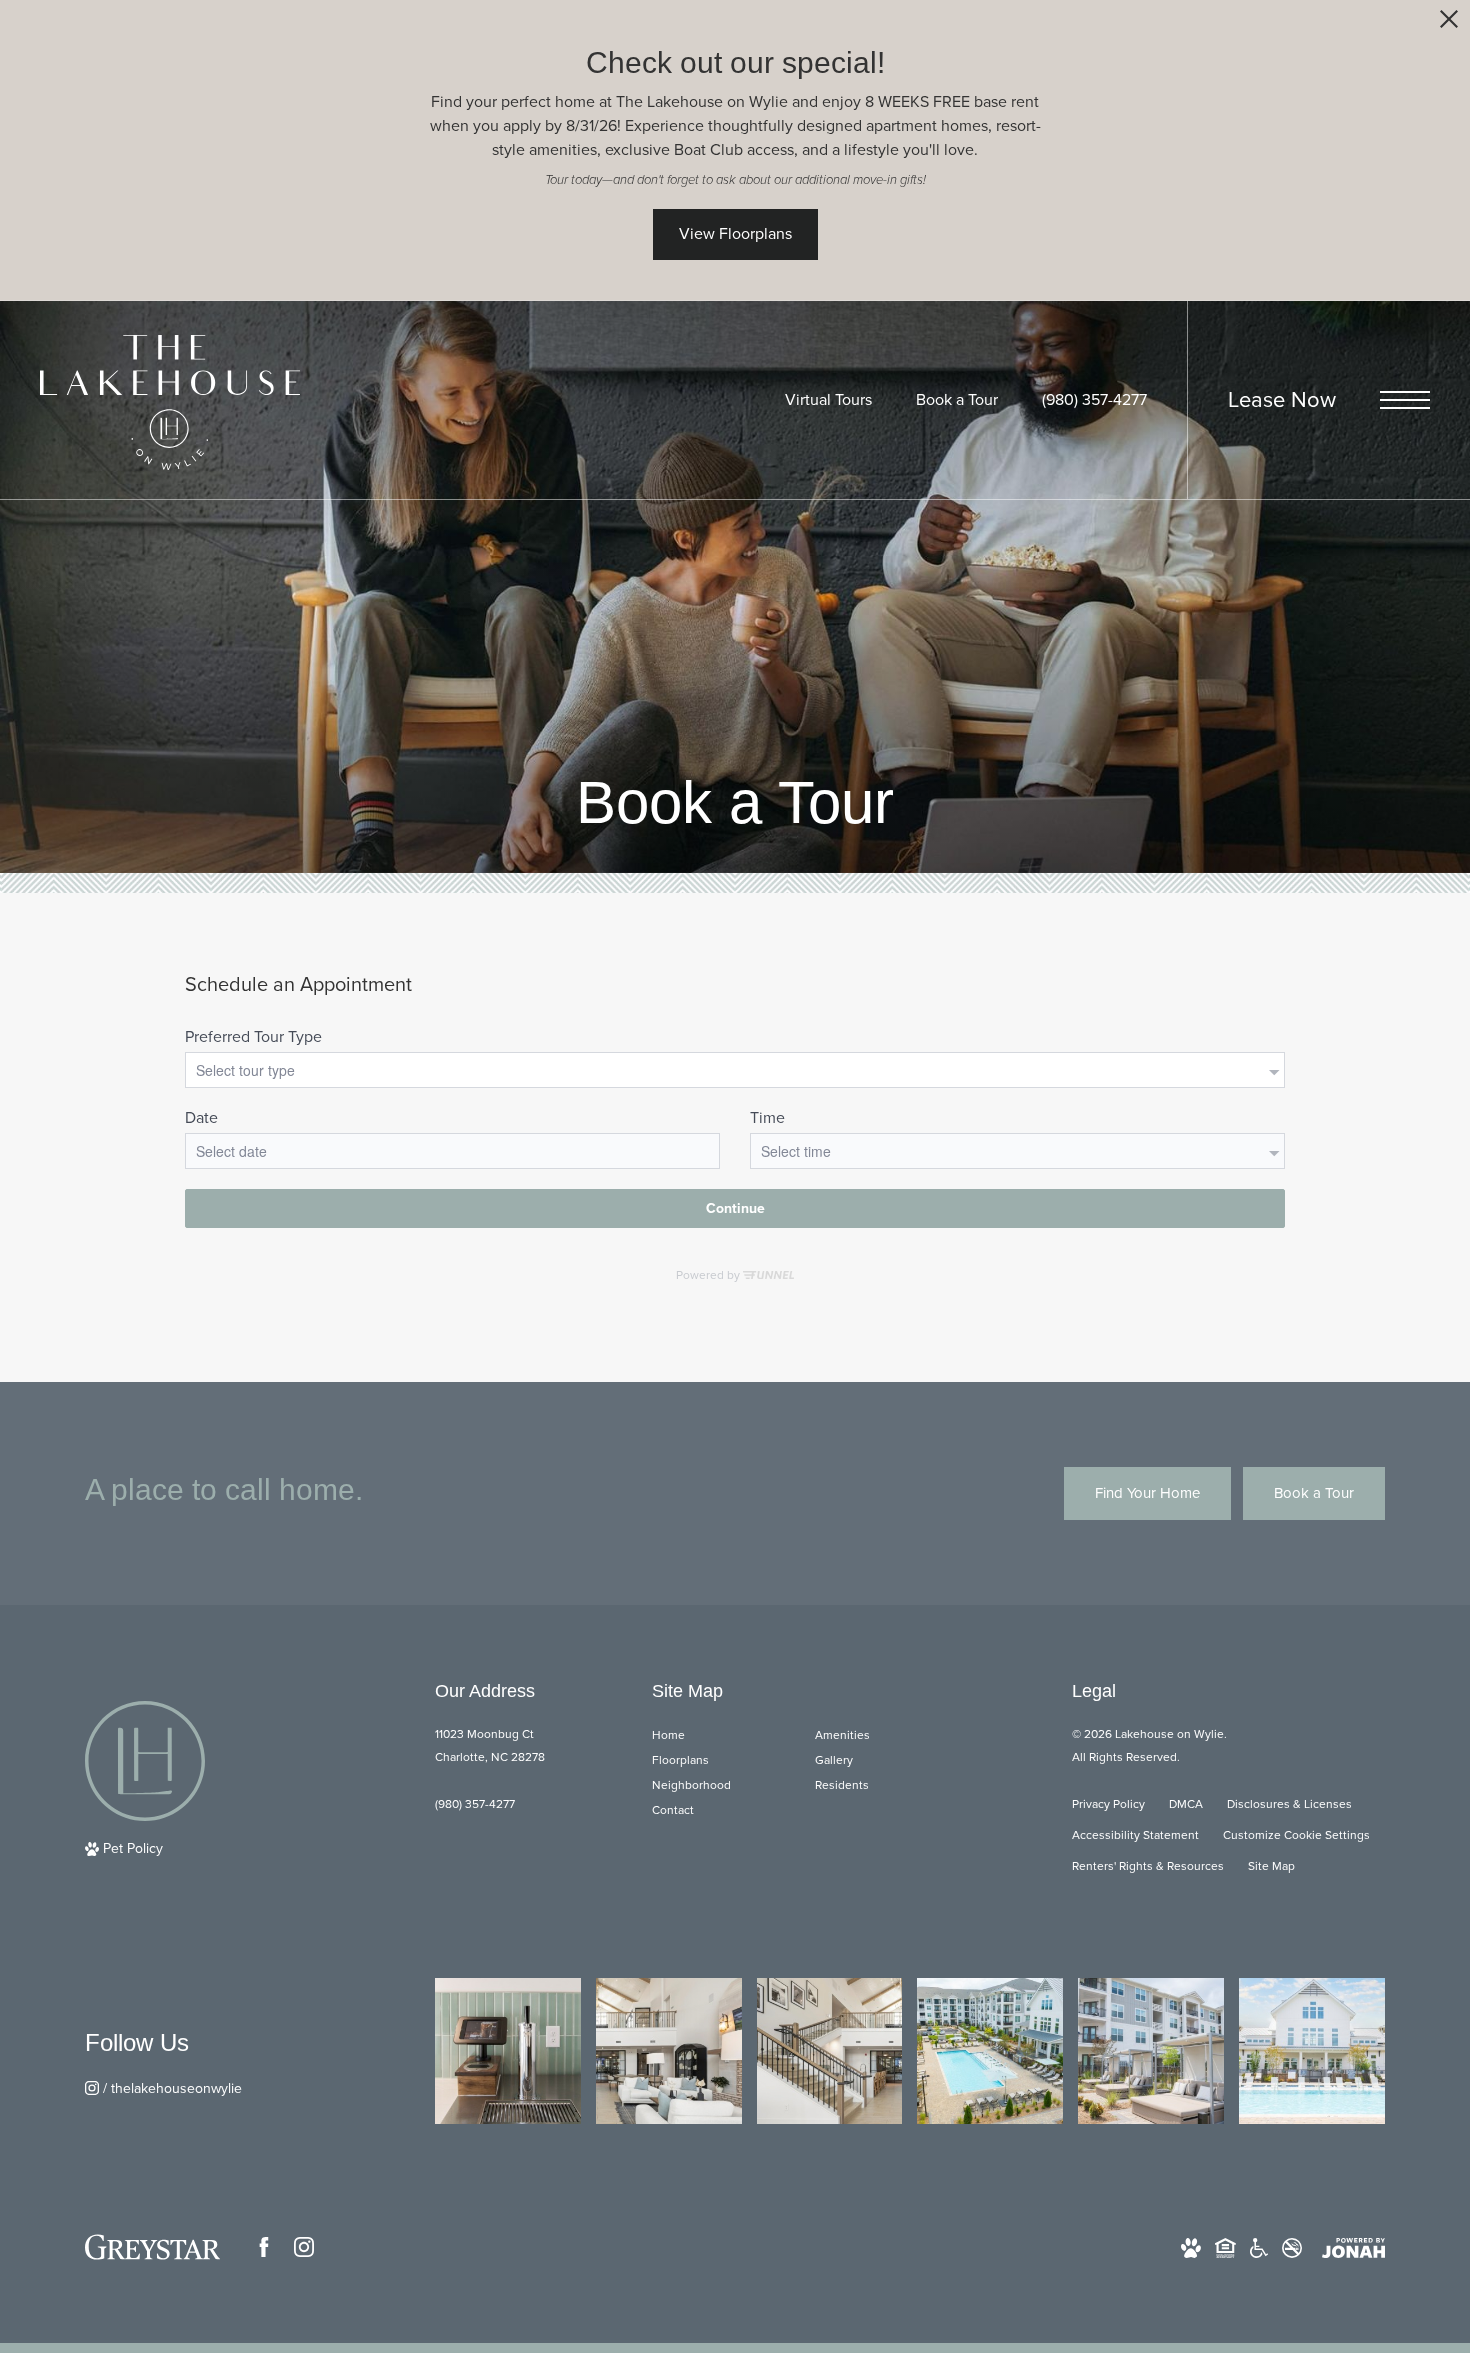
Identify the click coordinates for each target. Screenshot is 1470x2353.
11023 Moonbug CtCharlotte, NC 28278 (490, 1745)
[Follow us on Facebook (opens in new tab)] (264, 2247)
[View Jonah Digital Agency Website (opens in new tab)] (1353, 2247)
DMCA (1186, 1804)
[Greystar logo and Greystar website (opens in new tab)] (152, 2247)
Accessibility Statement (1135, 1835)
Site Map (1271, 1866)
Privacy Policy (1108, 1804)
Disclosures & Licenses (1289, 1804)
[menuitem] (717, 1735)
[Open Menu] (1405, 400)
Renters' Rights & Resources (1148, 1866)
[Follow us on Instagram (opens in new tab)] (304, 2247)
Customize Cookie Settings (1296, 1835)
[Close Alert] (1449, 24)
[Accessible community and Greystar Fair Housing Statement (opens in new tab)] (1259, 2247)
